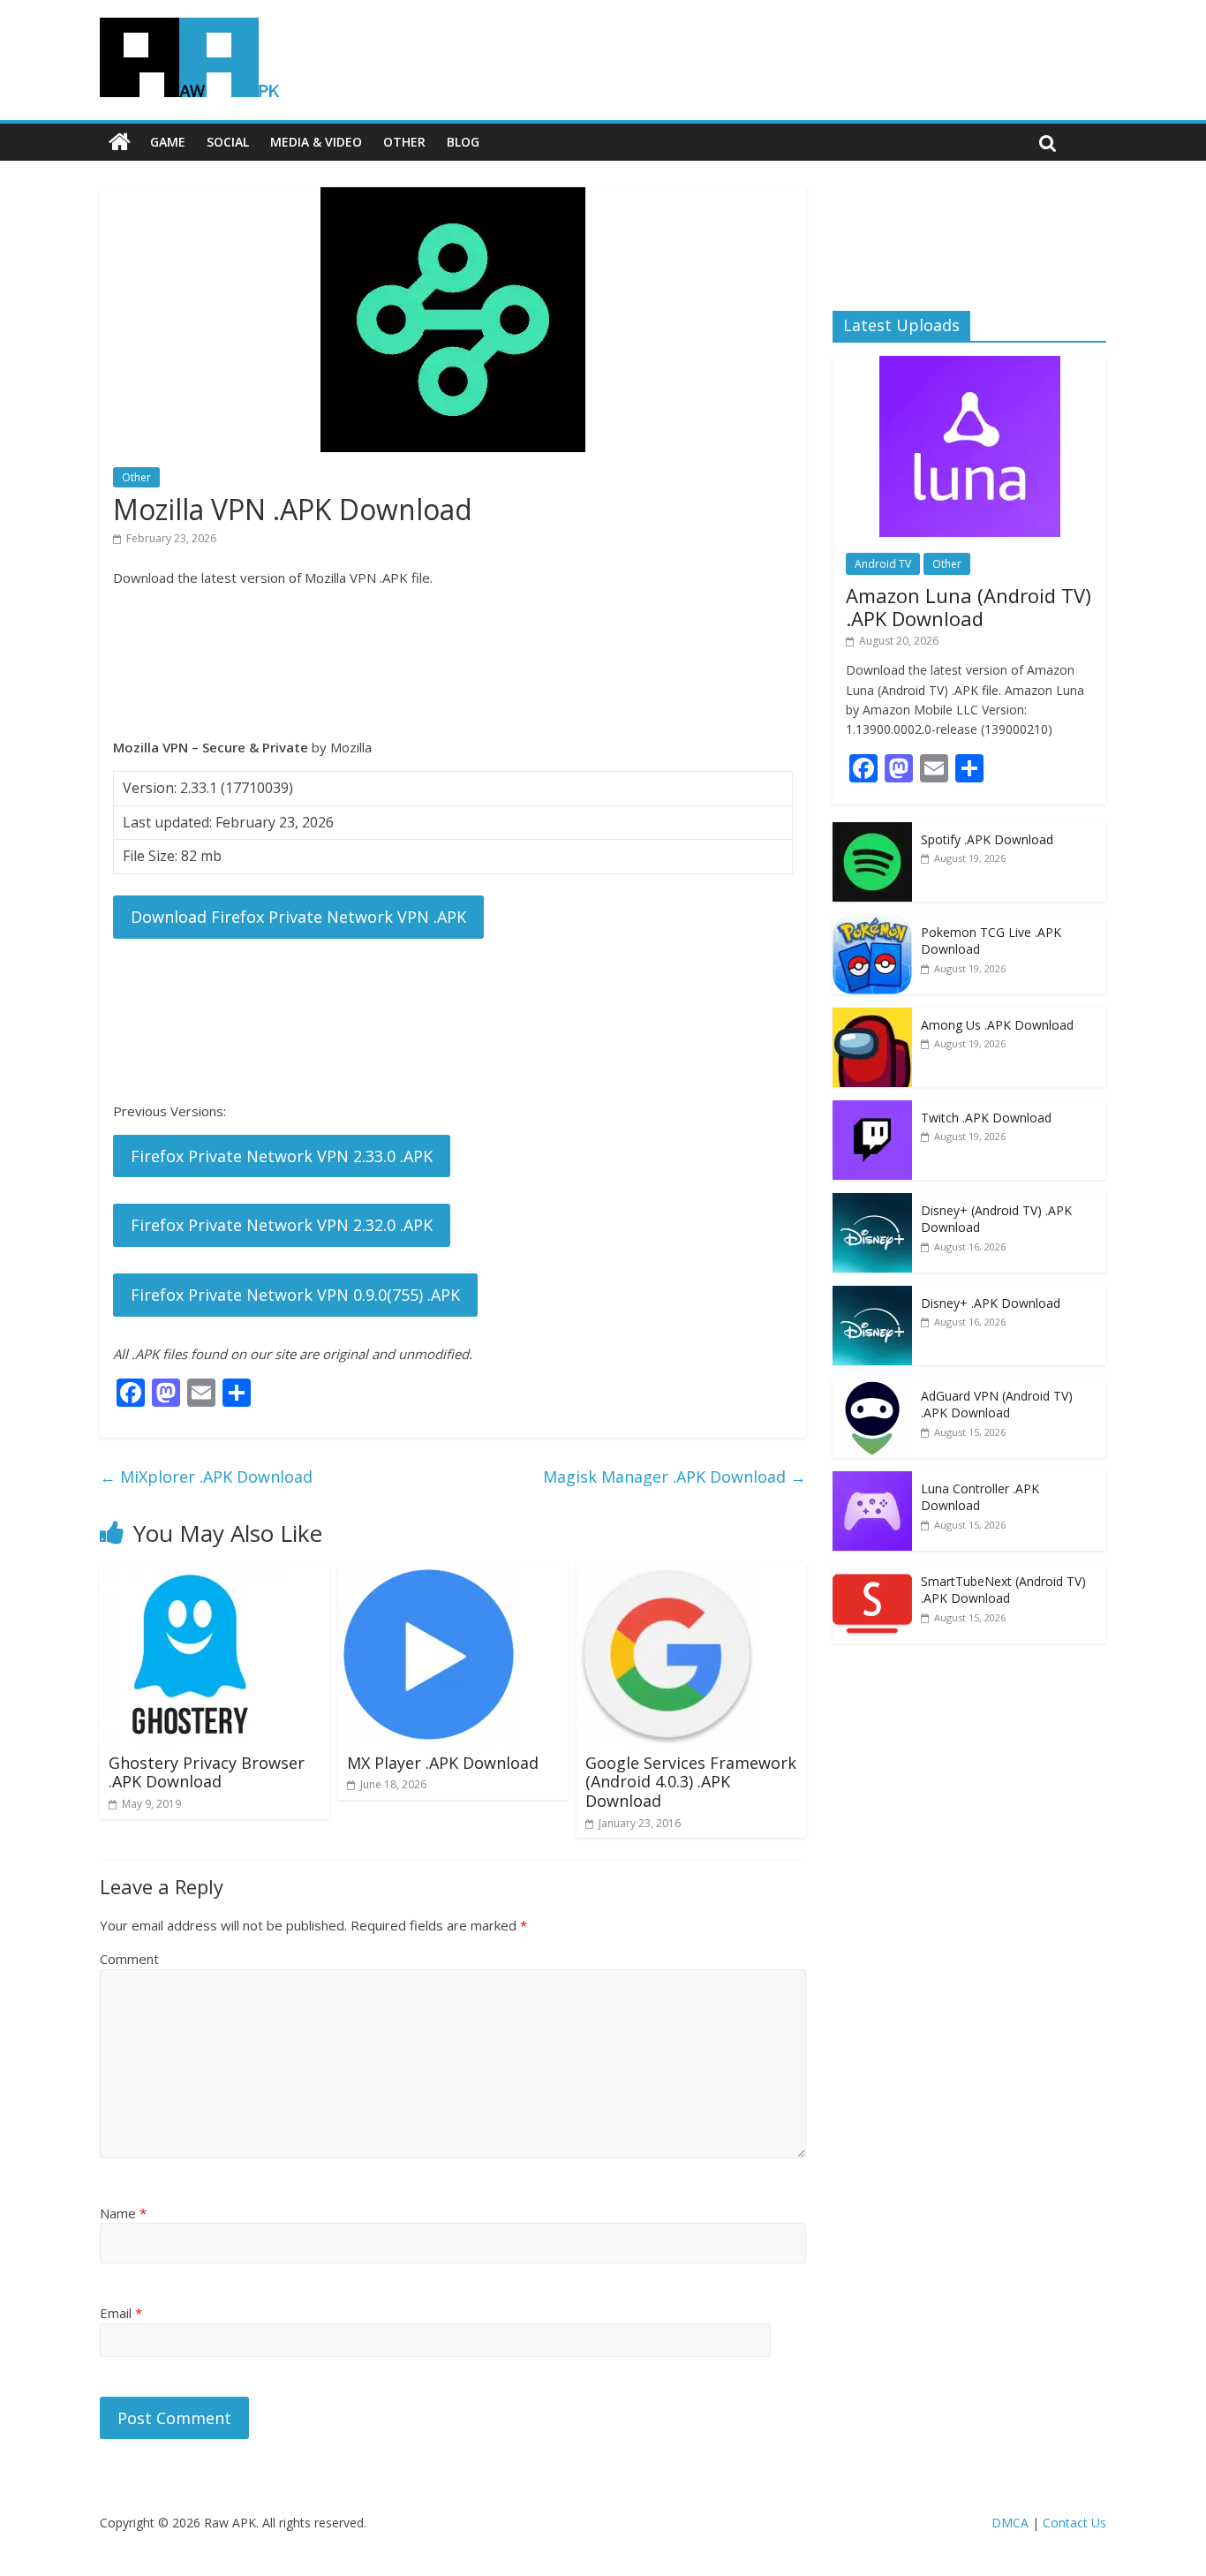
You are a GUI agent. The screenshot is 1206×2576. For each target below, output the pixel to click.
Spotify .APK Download (987, 839)
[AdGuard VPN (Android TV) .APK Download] (872, 1388)
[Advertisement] (453, 662)
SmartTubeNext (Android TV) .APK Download (1003, 1590)
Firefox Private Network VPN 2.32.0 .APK (282, 1225)
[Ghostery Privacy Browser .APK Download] (190, 1575)
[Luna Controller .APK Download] (872, 1481)
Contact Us (1074, 2523)
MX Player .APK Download (443, 1763)
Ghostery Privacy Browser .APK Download (207, 1772)
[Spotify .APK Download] (872, 831)
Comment (129, 1959)
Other (404, 142)
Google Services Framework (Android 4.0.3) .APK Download (691, 1782)
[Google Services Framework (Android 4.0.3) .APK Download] (667, 1575)
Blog (463, 142)
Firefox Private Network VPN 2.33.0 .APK (282, 1156)
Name (123, 2213)
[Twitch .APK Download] (872, 1110)
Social (228, 142)
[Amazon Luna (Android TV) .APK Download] (970, 365)
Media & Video (316, 142)
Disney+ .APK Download (991, 1303)
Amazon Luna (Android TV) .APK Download (969, 607)
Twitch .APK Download (986, 1118)
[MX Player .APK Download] (429, 1575)
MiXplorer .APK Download (206, 1477)
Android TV (883, 564)
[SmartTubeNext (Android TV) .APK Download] (872, 1573)
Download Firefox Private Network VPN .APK (298, 917)
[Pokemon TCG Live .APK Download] (872, 924)
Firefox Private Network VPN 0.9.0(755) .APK (295, 1295)
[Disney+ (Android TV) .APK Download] (872, 1202)
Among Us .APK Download (997, 1025)
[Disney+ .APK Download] (872, 1295)
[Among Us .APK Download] (872, 1017)
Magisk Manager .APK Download (675, 1477)
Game (168, 142)
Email (121, 2313)
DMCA (1010, 2523)
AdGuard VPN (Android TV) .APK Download (997, 1405)
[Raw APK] (120, 142)
